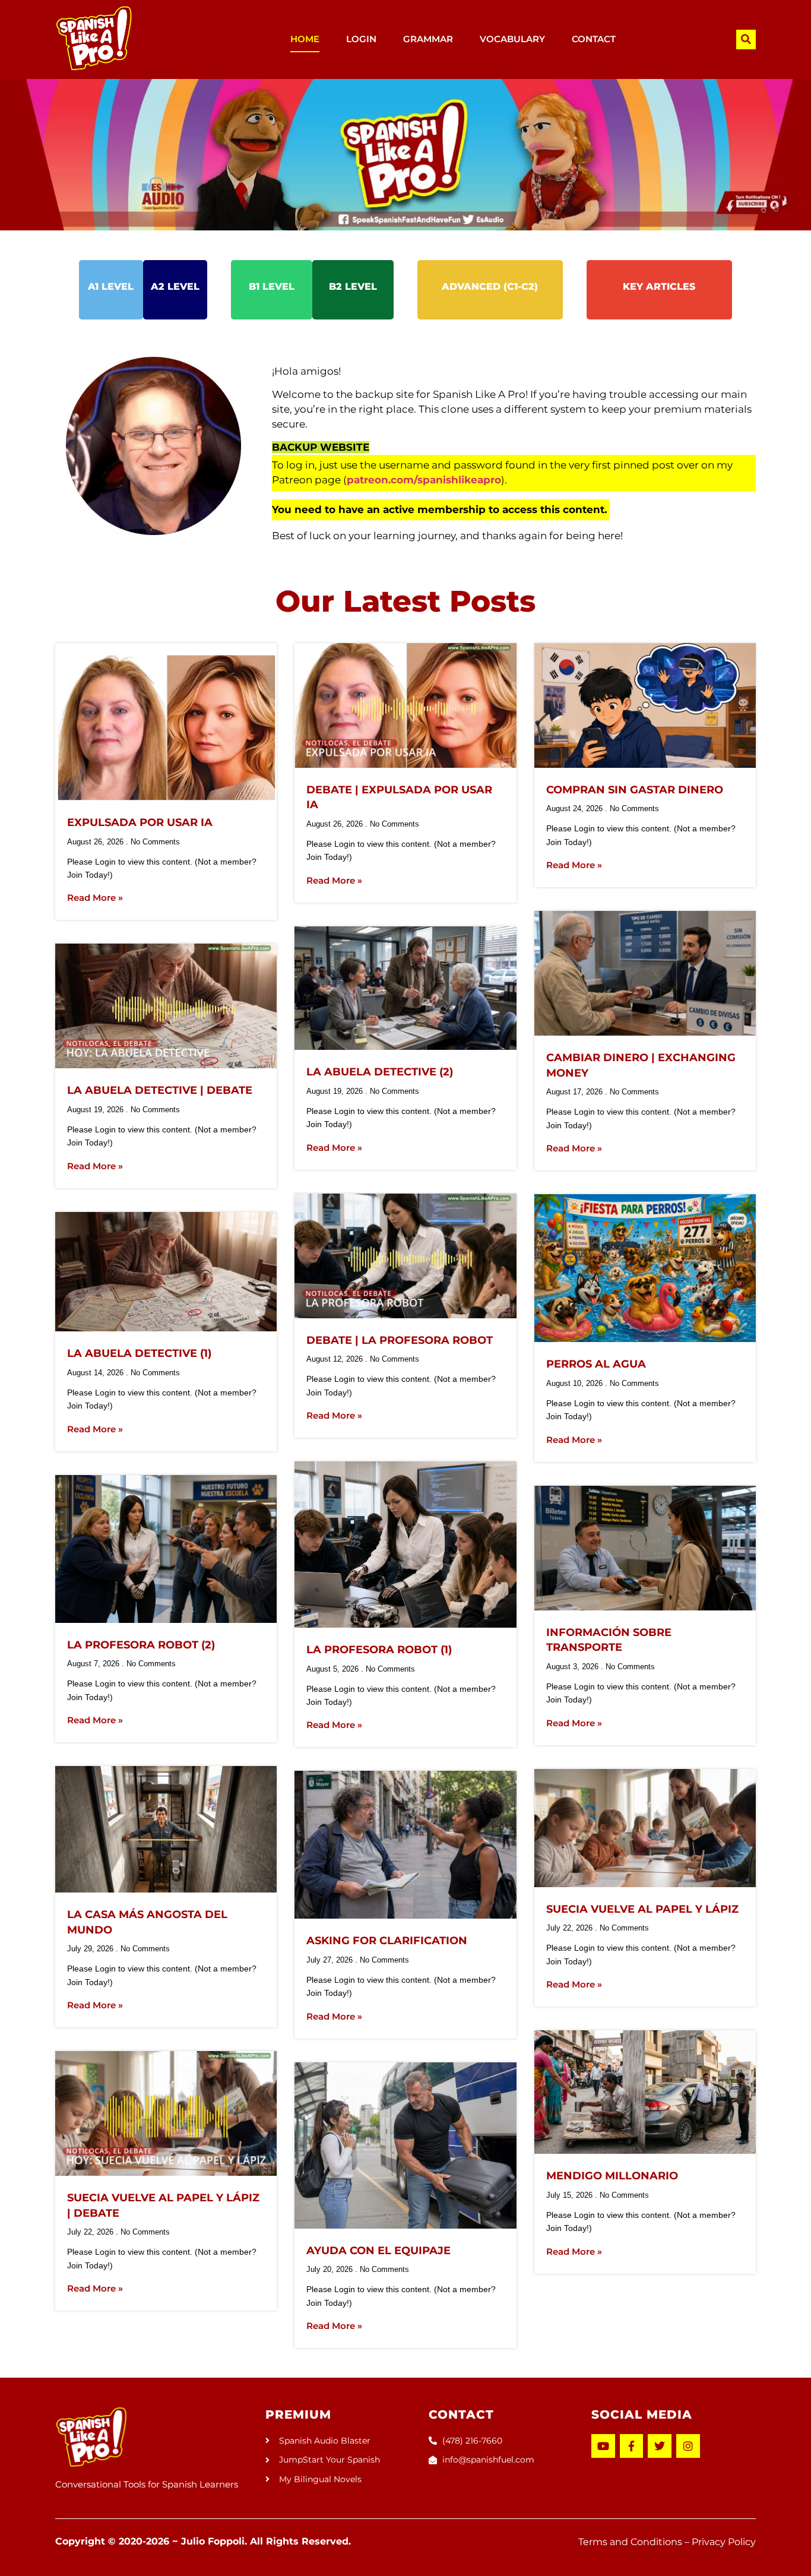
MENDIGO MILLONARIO (612, 2176)
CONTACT (594, 39)
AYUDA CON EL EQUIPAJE (378, 2251)
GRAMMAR (428, 39)
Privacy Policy (724, 2542)
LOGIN (361, 39)
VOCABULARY (512, 39)
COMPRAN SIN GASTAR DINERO (635, 790)
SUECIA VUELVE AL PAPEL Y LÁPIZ (642, 1909)
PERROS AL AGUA (596, 1364)
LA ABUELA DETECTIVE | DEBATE (160, 1090)
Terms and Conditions (630, 2542)
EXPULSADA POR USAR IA (140, 822)
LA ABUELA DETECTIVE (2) (380, 1072)
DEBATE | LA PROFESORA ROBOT (400, 1340)
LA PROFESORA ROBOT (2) (141, 1645)
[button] (746, 39)
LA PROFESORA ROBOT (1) (379, 1650)
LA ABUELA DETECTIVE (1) (139, 1353)
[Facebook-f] (632, 2446)
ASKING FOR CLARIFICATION (387, 1941)
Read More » (95, 898)
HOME (305, 39)
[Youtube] (603, 2446)
